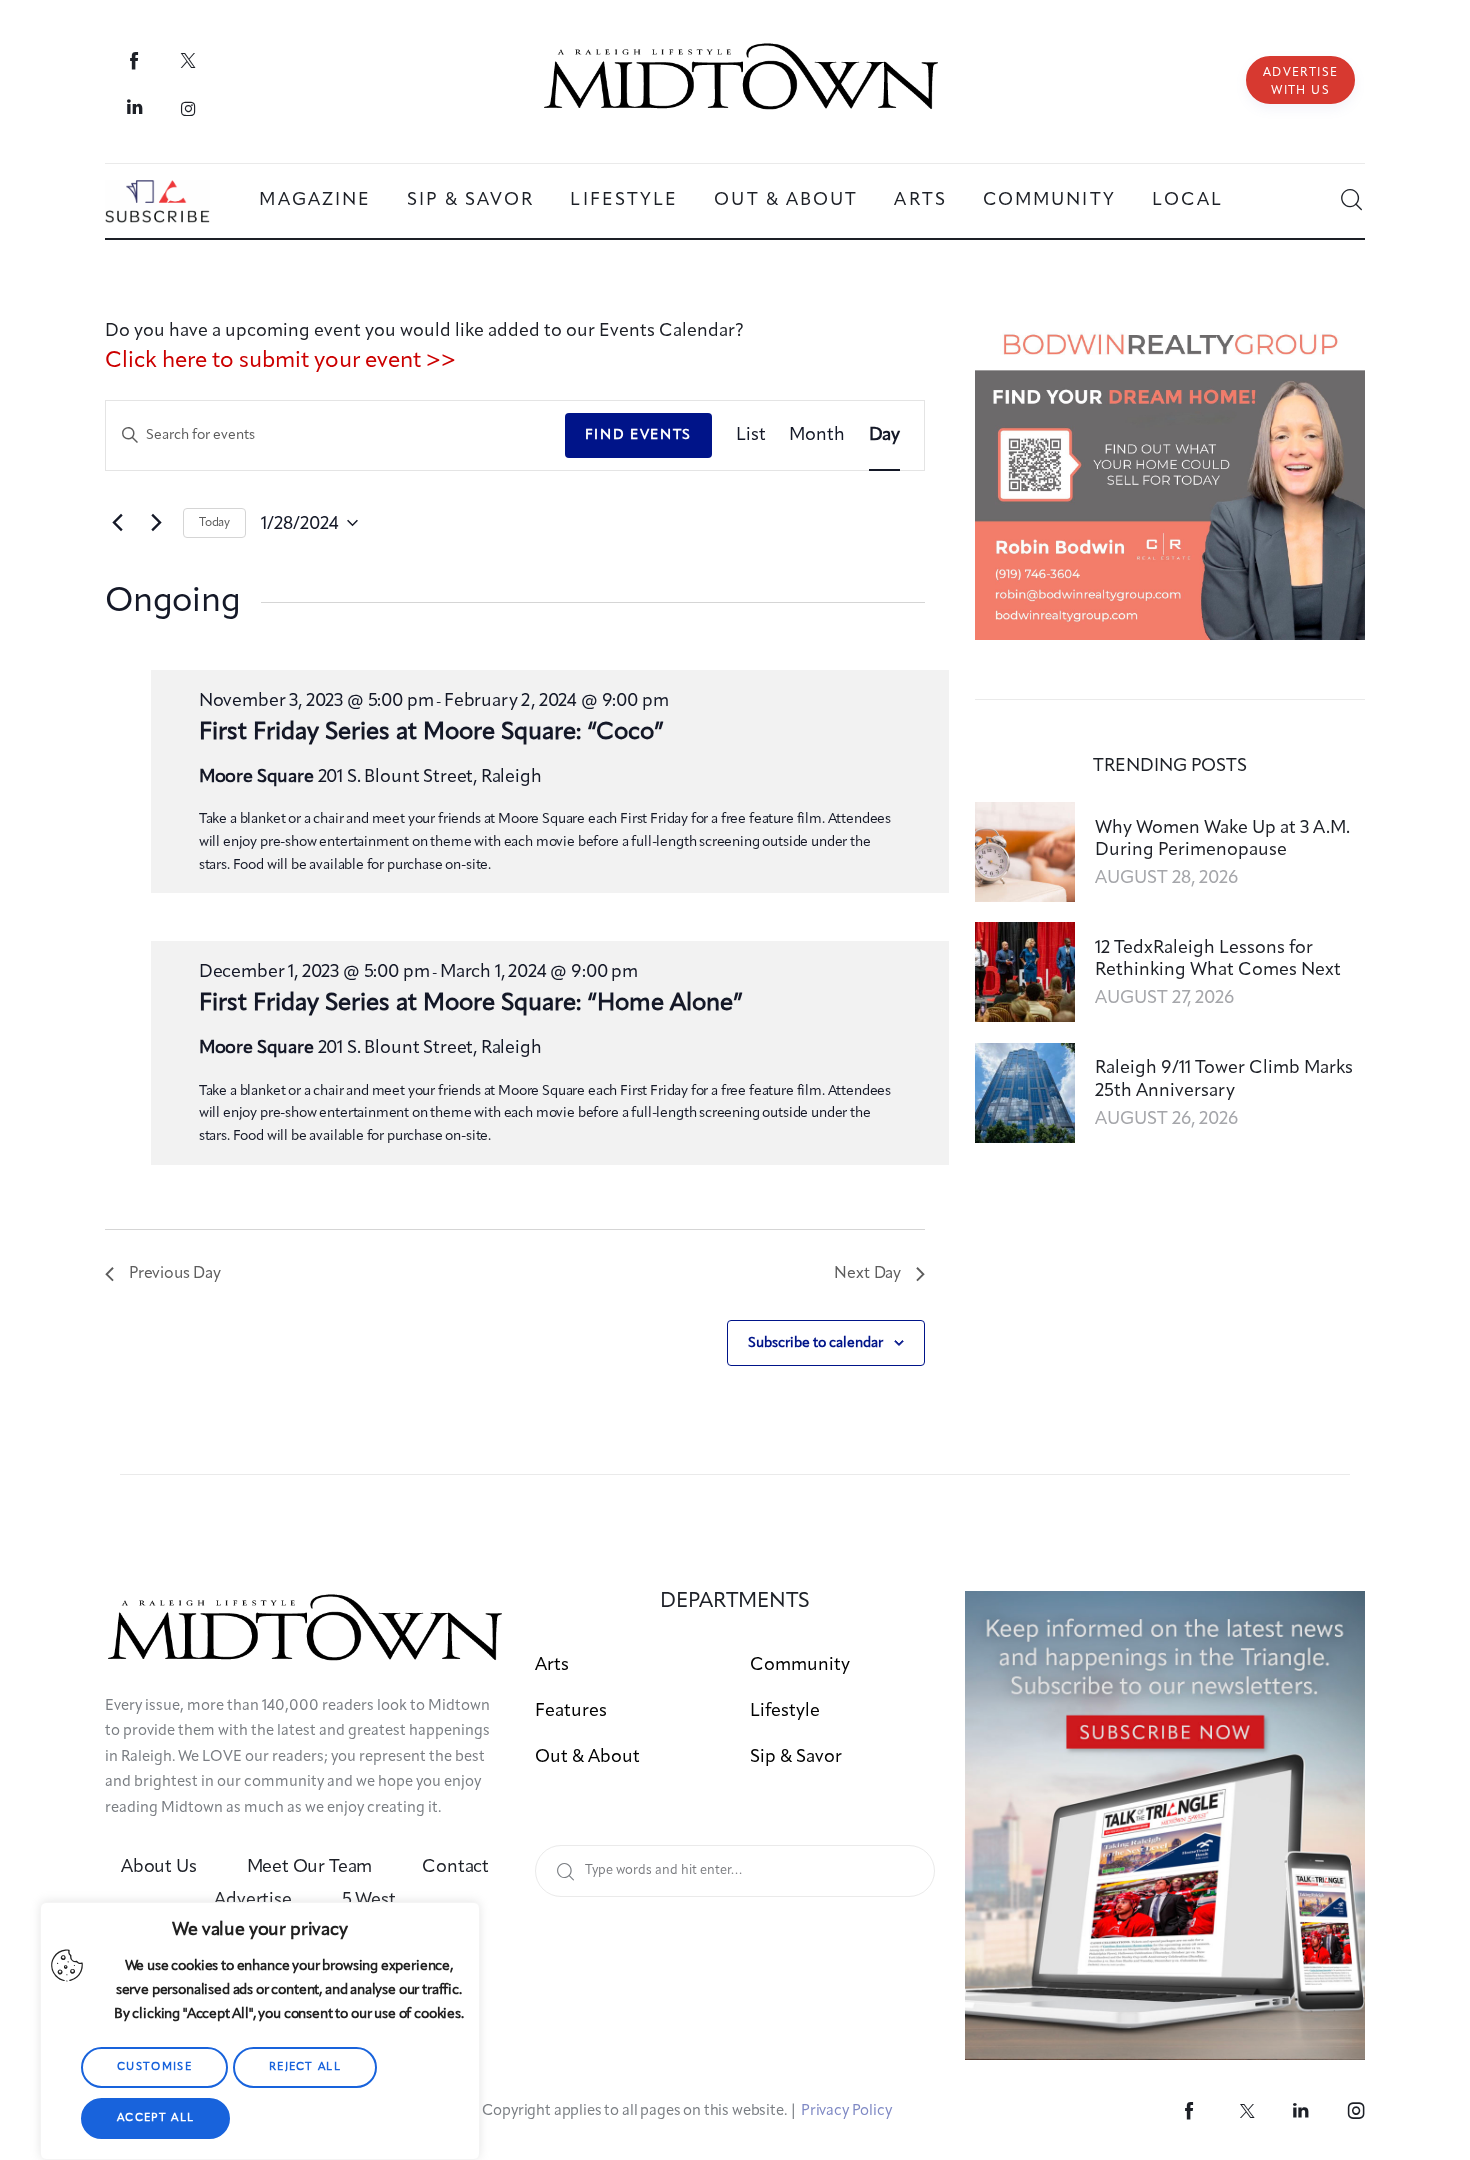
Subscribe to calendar (815, 1343)
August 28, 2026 (1166, 878)
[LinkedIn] (135, 108)
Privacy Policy (846, 2111)
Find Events (638, 435)
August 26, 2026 (1166, 1119)
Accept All (155, 2118)
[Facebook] (135, 60)
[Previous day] (117, 523)
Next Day (867, 1274)
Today (214, 523)
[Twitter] (188, 60)
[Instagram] (188, 108)
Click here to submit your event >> (280, 361)
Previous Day (175, 1274)
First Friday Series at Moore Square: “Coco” (431, 733)
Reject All (305, 2067)
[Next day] (156, 523)
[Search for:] (735, 1869)
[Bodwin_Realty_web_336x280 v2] (1170, 330)
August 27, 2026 (1164, 998)
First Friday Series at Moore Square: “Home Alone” (471, 1004)
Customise (154, 2067)
